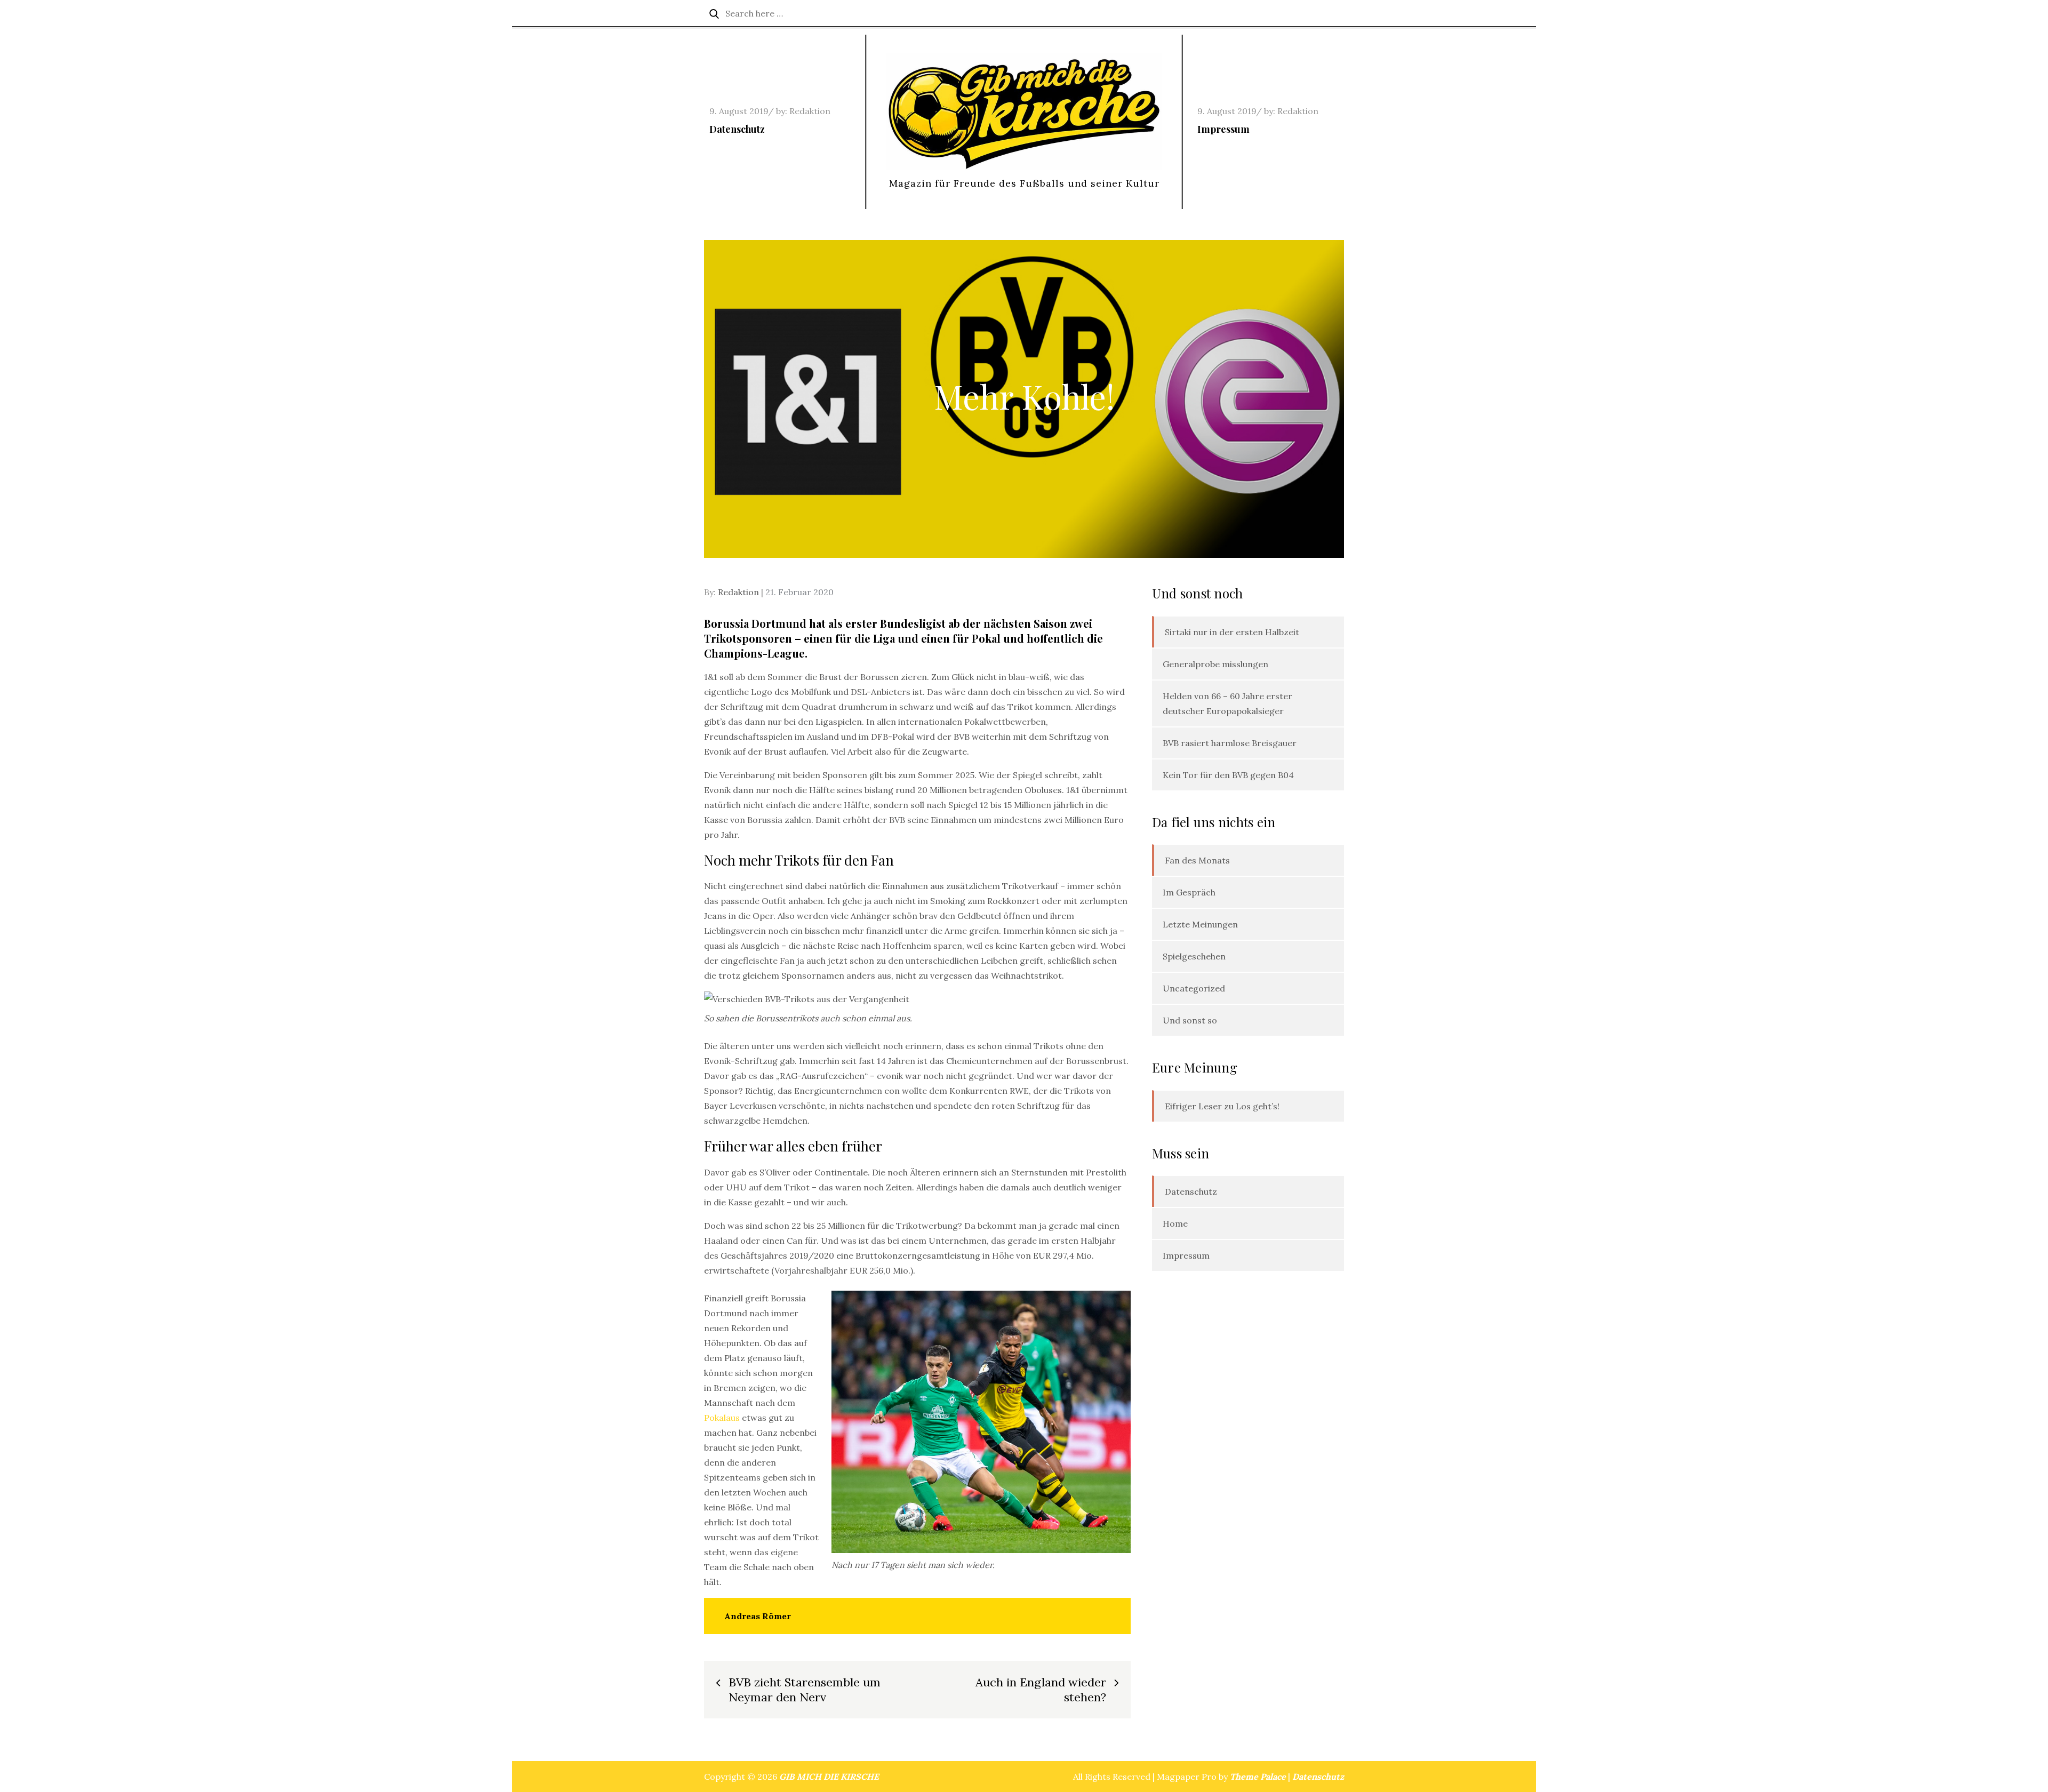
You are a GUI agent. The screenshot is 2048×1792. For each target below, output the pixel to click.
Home (1175, 1223)
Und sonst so (1190, 1020)
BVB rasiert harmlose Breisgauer (1230, 743)
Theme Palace (1258, 1777)
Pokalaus (723, 1418)
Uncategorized (1194, 988)
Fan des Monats (1197, 860)
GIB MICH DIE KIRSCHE (829, 1777)
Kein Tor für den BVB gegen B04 (1228, 775)
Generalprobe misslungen (1215, 664)
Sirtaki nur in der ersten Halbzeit (1232, 632)
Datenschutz (737, 129)
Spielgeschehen (1194, 956)
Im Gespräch (1189, 892)
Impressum (1223, 129)
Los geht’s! (1258, 1106)
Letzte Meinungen (1200, 924)
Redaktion (810, 111)
